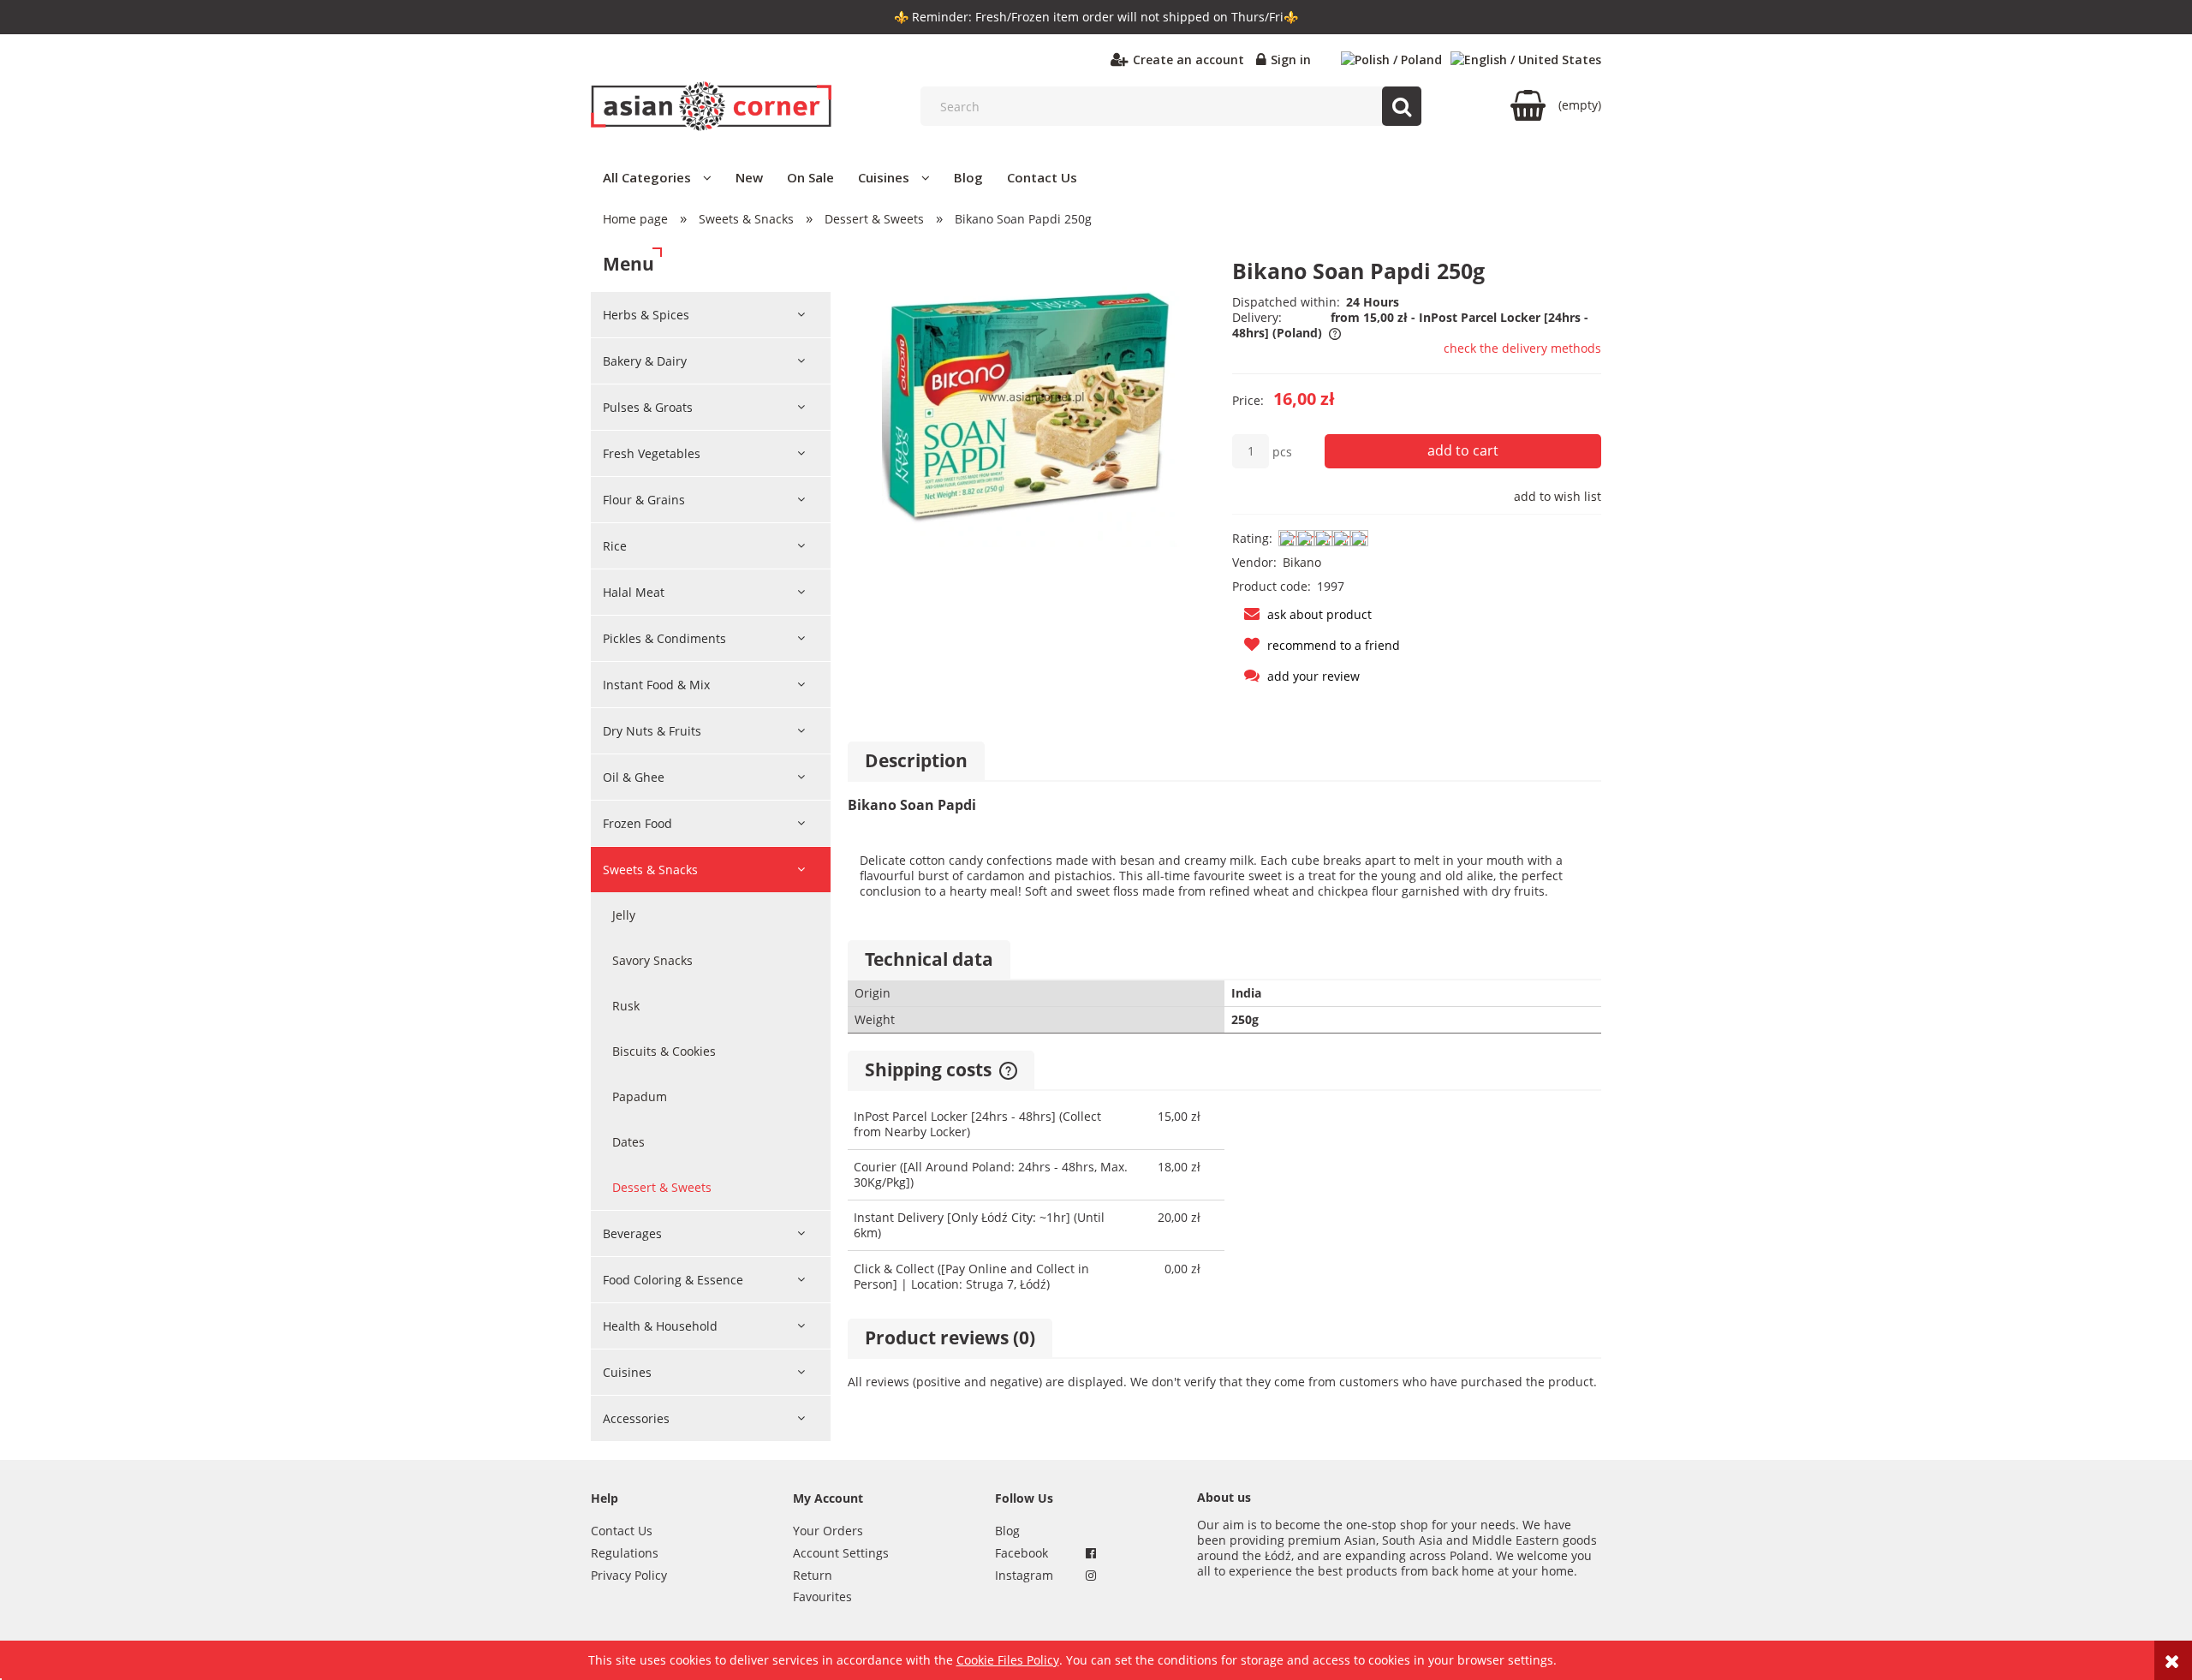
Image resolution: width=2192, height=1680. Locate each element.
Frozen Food (637, 823)
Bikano (1302, 562)
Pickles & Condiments (664, 638)
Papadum (640, 1096)
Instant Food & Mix (656, 685)
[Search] (1402, 106)
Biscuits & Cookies (664, 1051)
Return (813, 1575)
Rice (615, 546)
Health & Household (660, 1326)
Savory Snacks (652, 960)
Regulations (625, 1553)
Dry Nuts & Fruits (652, 731)
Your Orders (828, 1531)
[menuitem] (657, 177)
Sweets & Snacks (650, 870)
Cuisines (627, 1372)
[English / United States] (1526, 60)
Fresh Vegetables (652, 453)
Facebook (1022, 1553)
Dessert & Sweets (662, 1187)
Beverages (632, 1233)
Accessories (636, 1418)
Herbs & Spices (646, 315)
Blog (1007, 1531)
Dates (628, 1142)
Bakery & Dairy (645, 361)
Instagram (1024, 1575)
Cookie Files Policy (1008, 1660)
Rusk (626, 1006)
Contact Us (622, 1531)
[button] (1302, 614)
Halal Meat (634, 592)
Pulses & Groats (648, 407)
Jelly (624, 915)
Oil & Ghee (634, 777)
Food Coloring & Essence (673, 1280)
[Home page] (711, 106)
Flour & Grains (644, 500)
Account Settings (841, 1553)
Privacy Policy (629, 1575)
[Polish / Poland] (1391, 60)
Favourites (822, 1597)
